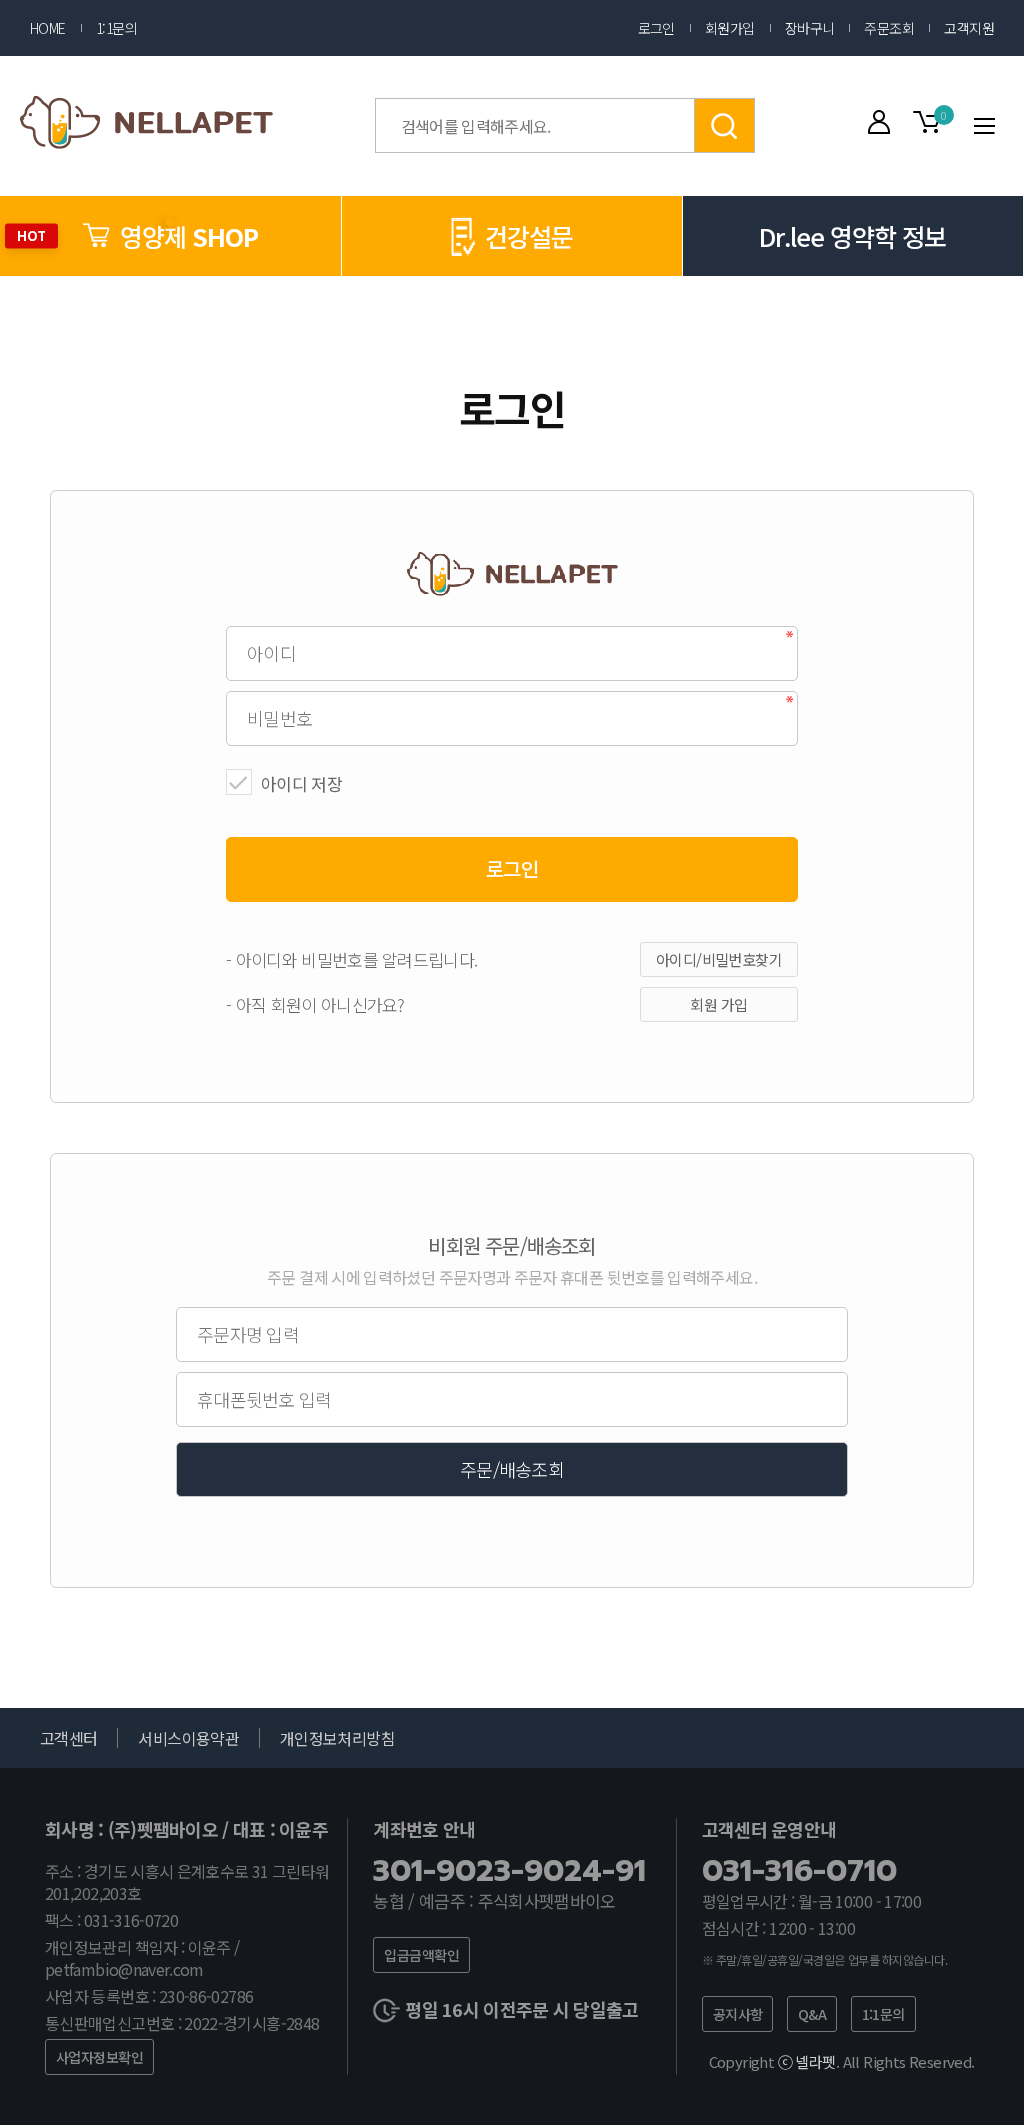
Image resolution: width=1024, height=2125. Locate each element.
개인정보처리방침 (337, 1738)
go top (984, 2085)
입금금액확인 (421, 1955)
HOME (48, 28)
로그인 (656, 28)
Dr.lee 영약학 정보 (852, 236)
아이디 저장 (301, 783)
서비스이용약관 (188, 1738)
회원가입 (730, 28)
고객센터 (68, 1738)
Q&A (812, 2014)
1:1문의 (116, 28)
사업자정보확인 (99, 2057)
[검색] (725, 125)
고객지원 (969, 28)
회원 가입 (718, 1004)
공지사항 (738, 2014)
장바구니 (810, 28)
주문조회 (889, 28)
